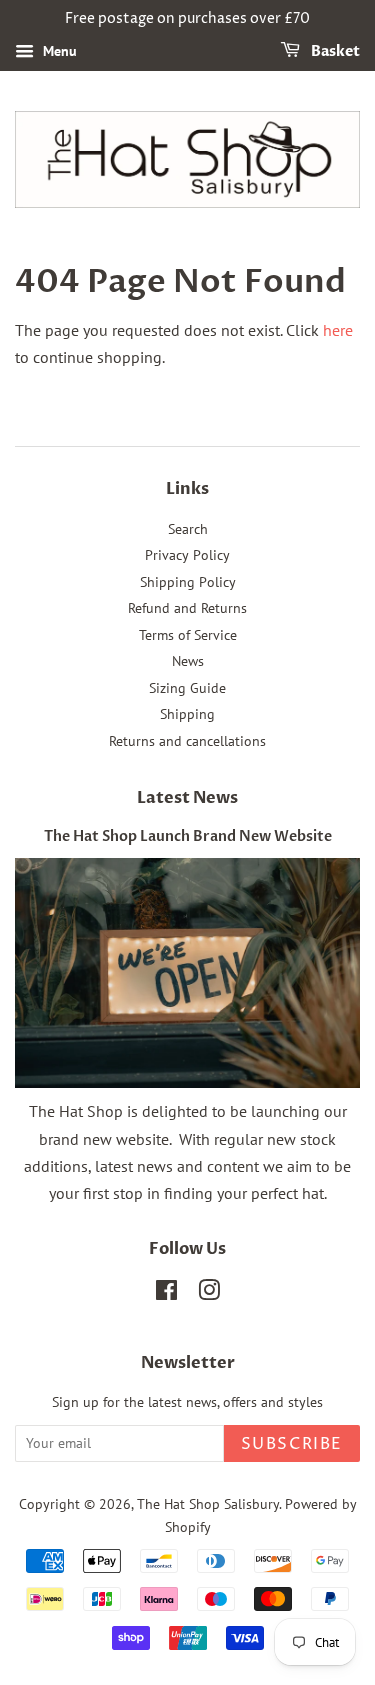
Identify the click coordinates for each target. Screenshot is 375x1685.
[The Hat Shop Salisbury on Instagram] (209, 1294)
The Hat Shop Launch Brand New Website (188, 837)
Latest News (187, 798)
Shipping (187, 714)
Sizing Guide (187, 688)
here (338, 330)
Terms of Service (188, 635)
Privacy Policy (187, 555)
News (188, 661)
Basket (334, 51)
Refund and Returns (187, 608)
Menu (58, 51)
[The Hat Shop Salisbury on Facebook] (166, 1294)
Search (188, 529)
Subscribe (292, 1444)
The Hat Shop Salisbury (208, 1504)
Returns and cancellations (187, 741)
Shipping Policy (188, 582)
